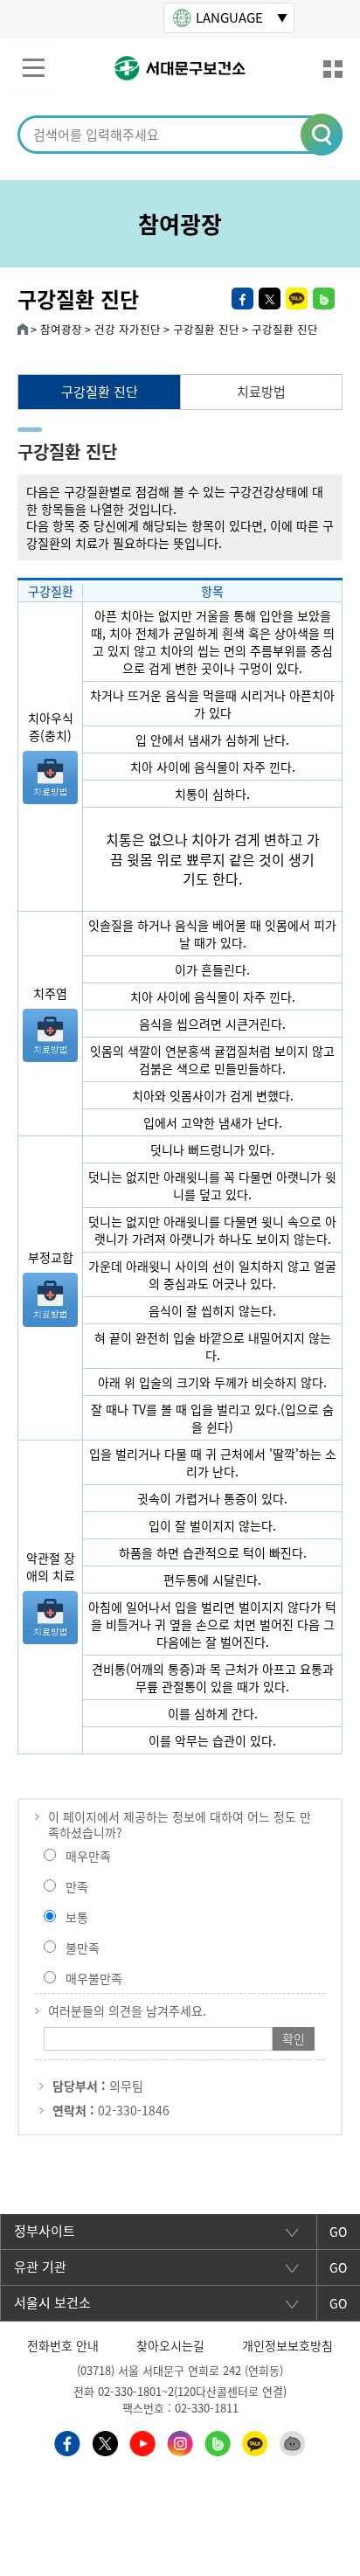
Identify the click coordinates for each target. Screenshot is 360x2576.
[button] (322, 135)
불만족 (83, 1948)
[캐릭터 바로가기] (293, 2441)
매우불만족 (94, 1978)
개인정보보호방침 (287, 2345)
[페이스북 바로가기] (67, 2441)
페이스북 (242, 299)
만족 (77, 1886)
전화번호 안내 (63, 2345)
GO (338, 2232)
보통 (77, 1917)
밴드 (324, 299)
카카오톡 (297, 299)
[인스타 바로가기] (180, 2441)
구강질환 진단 (100, 392)
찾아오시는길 (170, 2345)
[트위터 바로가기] (105, 2441)
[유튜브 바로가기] (142, 2441)
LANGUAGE (229, 17)
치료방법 (261, 392)
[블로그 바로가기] (218, 2441)
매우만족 (88, 1856)
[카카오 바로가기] (255, 2441)
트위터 (270, 299)
